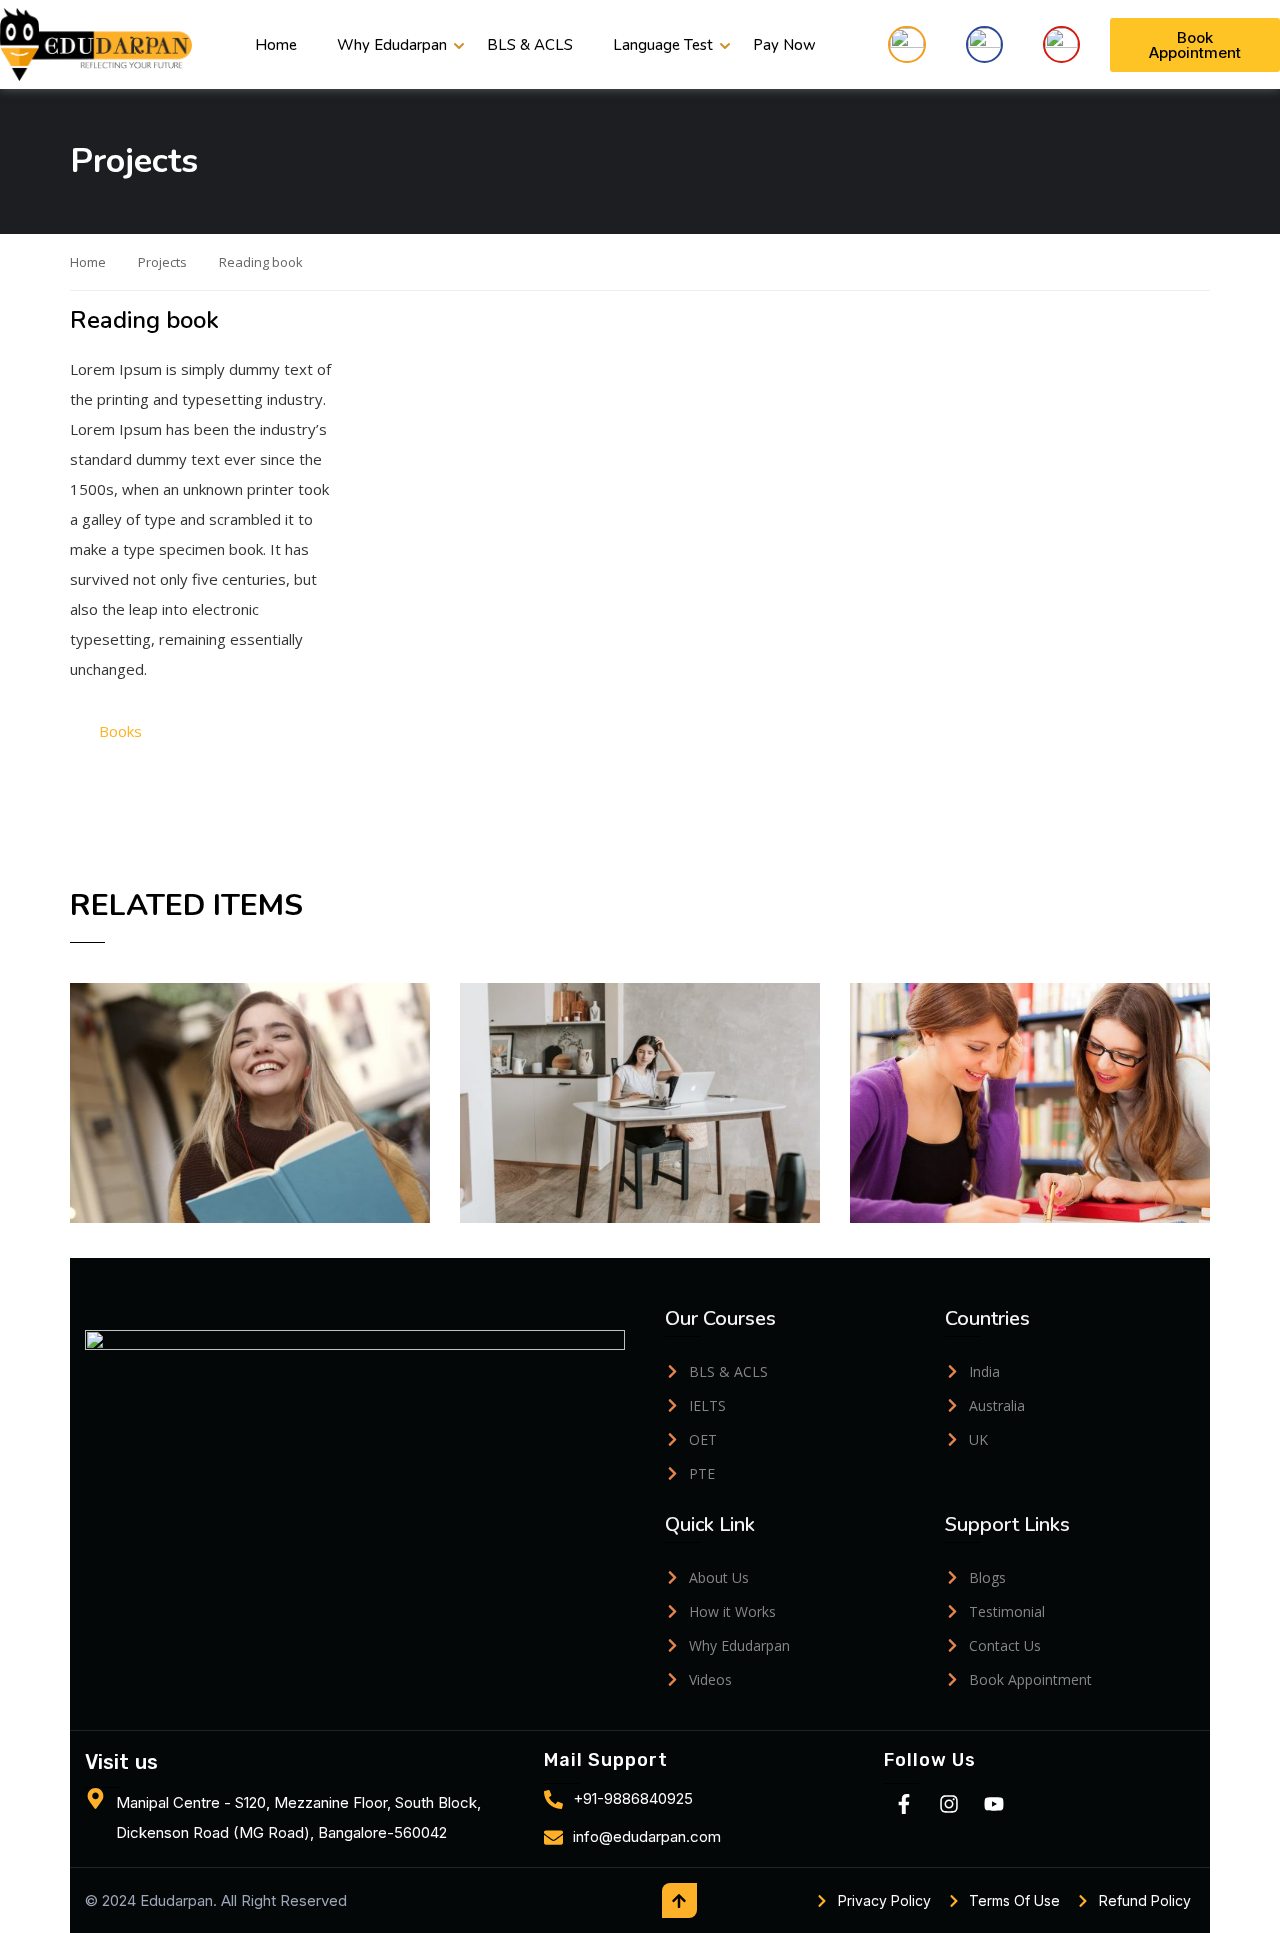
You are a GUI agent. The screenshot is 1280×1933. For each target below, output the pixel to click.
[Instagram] (949, 1804)
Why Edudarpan (392, 45)
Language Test (663, 45)
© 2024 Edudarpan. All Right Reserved (216, 1900)
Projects (162, 262)
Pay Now (784, 45)
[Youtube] (994, 1804)
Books (120, 731)
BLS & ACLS (530, 45)
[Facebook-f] (904, 1804)
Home (276, 45)
